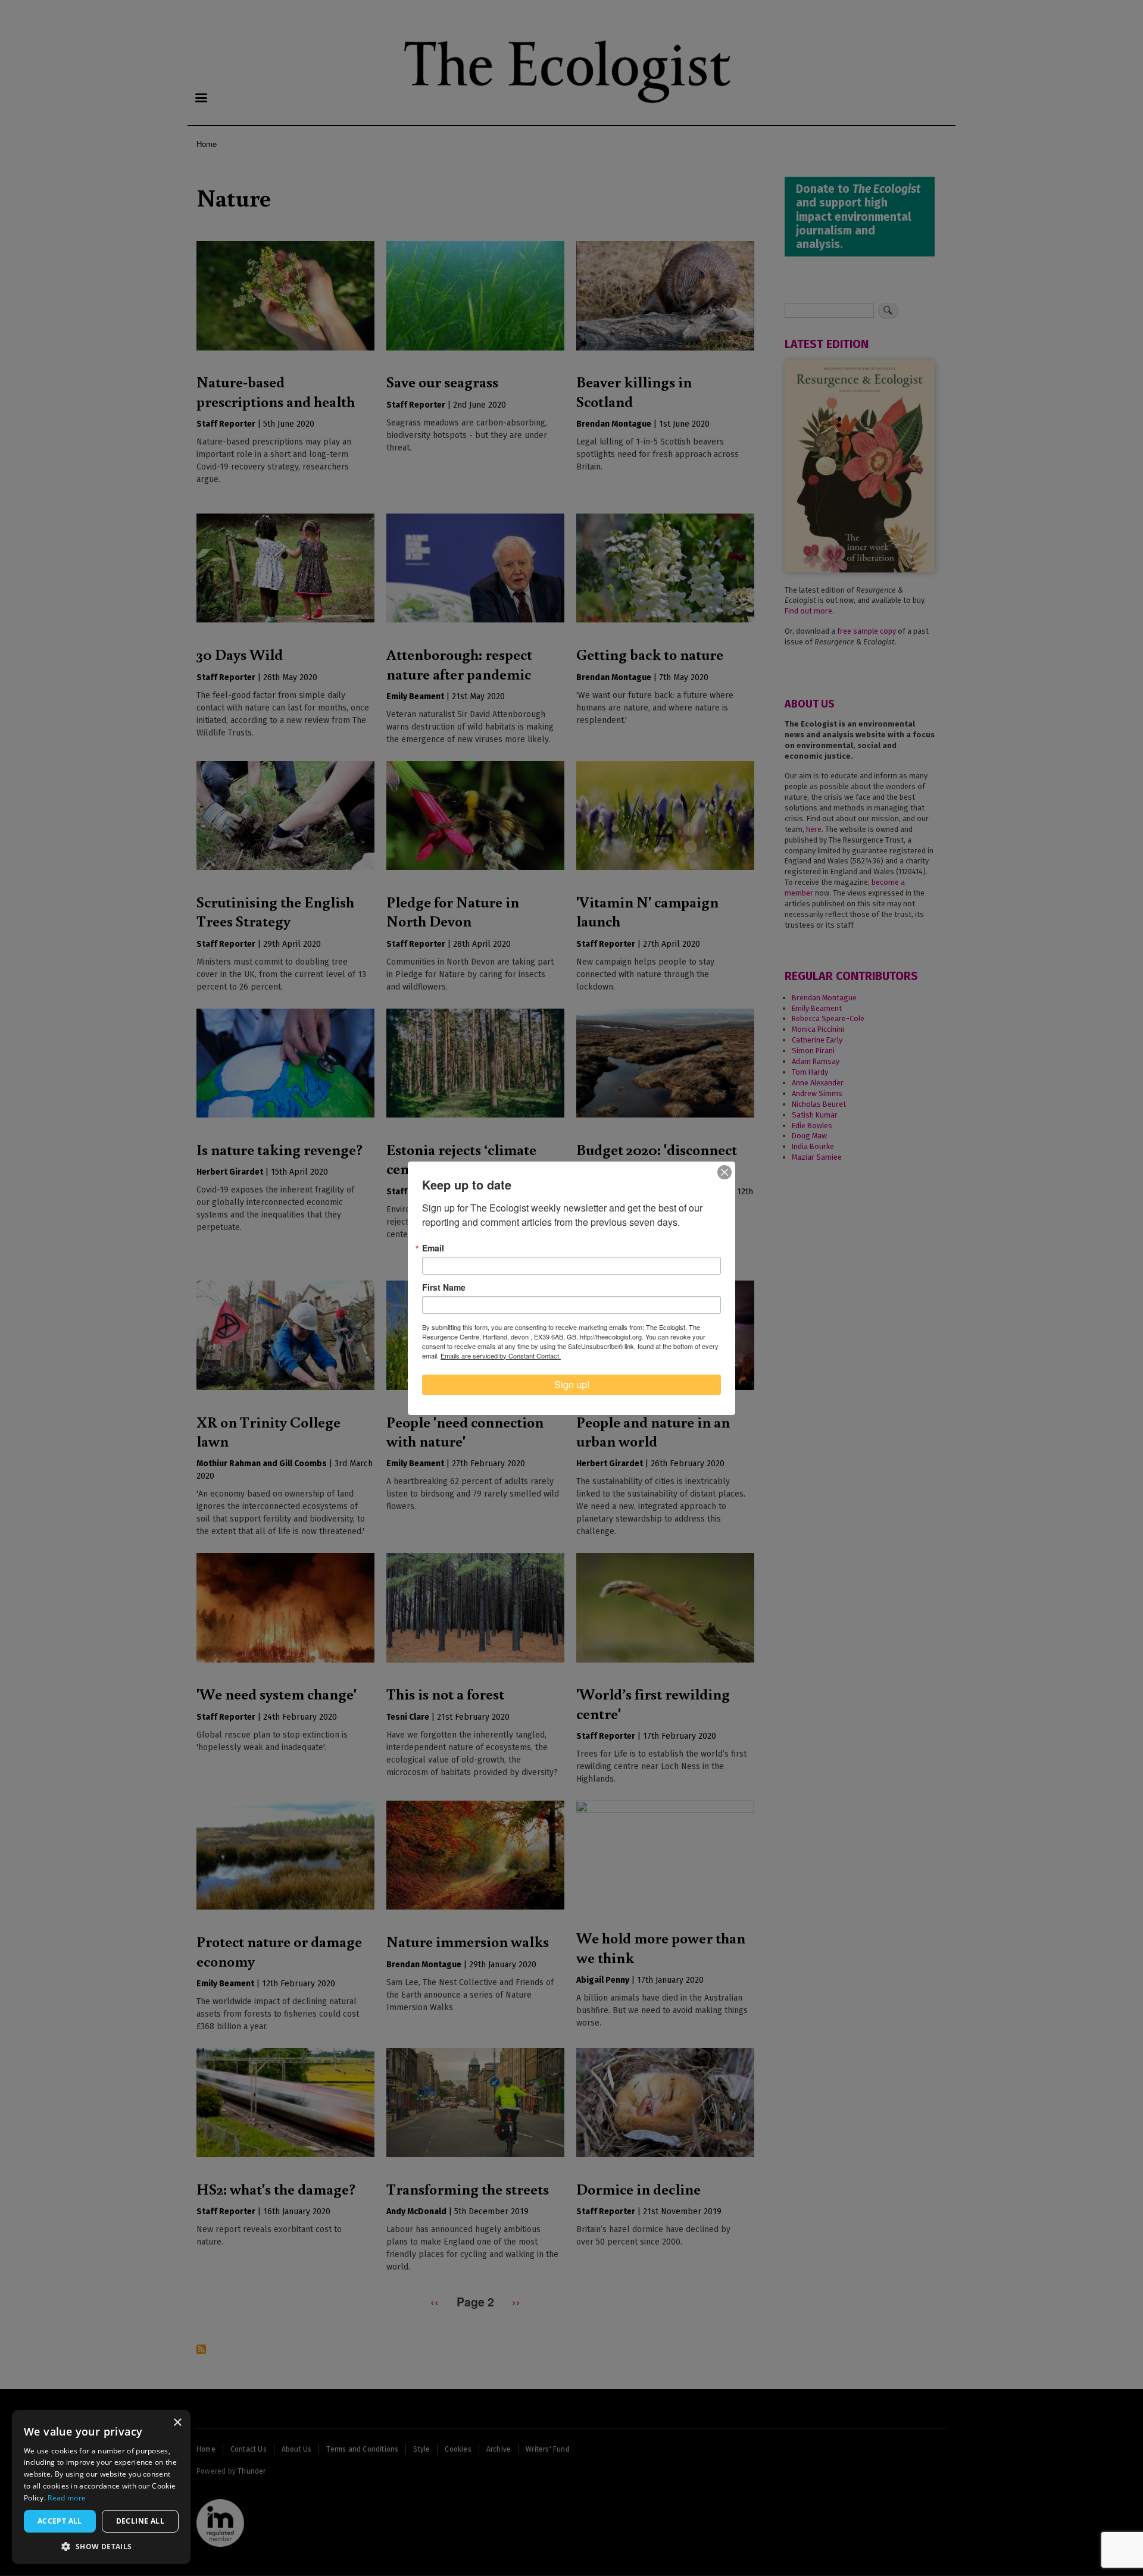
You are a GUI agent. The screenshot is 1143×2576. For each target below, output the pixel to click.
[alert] (101, 2487)
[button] (101, 2546)
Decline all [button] (140, 2521)
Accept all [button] (60, 2521)
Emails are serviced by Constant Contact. (501, 1356)
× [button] (177, 2423)
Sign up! (572, 1384)
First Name (444, 1287)
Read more (67, 2498)
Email (433, 1248)
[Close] (724, 1172)
